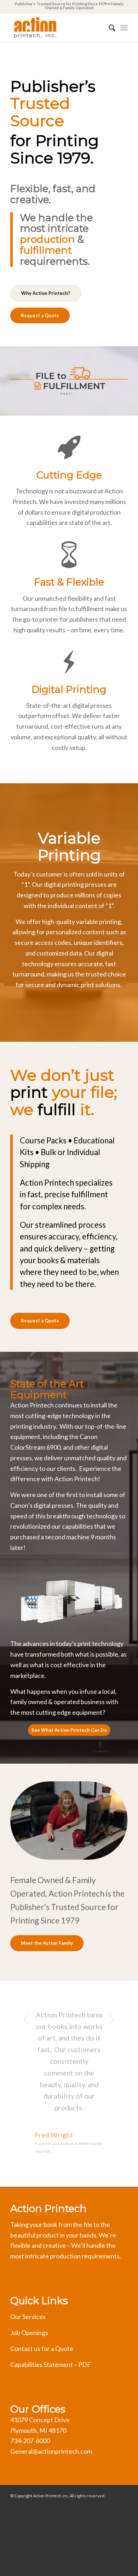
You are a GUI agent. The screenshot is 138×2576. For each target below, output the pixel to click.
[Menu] (124, 28)
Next (112, 2019)
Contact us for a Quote (42, 2348)
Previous (26, 2019)
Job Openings (29, 2333)
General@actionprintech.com (51, 2451)
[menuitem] (108, 28)
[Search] (108, 28)
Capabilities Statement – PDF (51, 2364)
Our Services (28, 2317)
